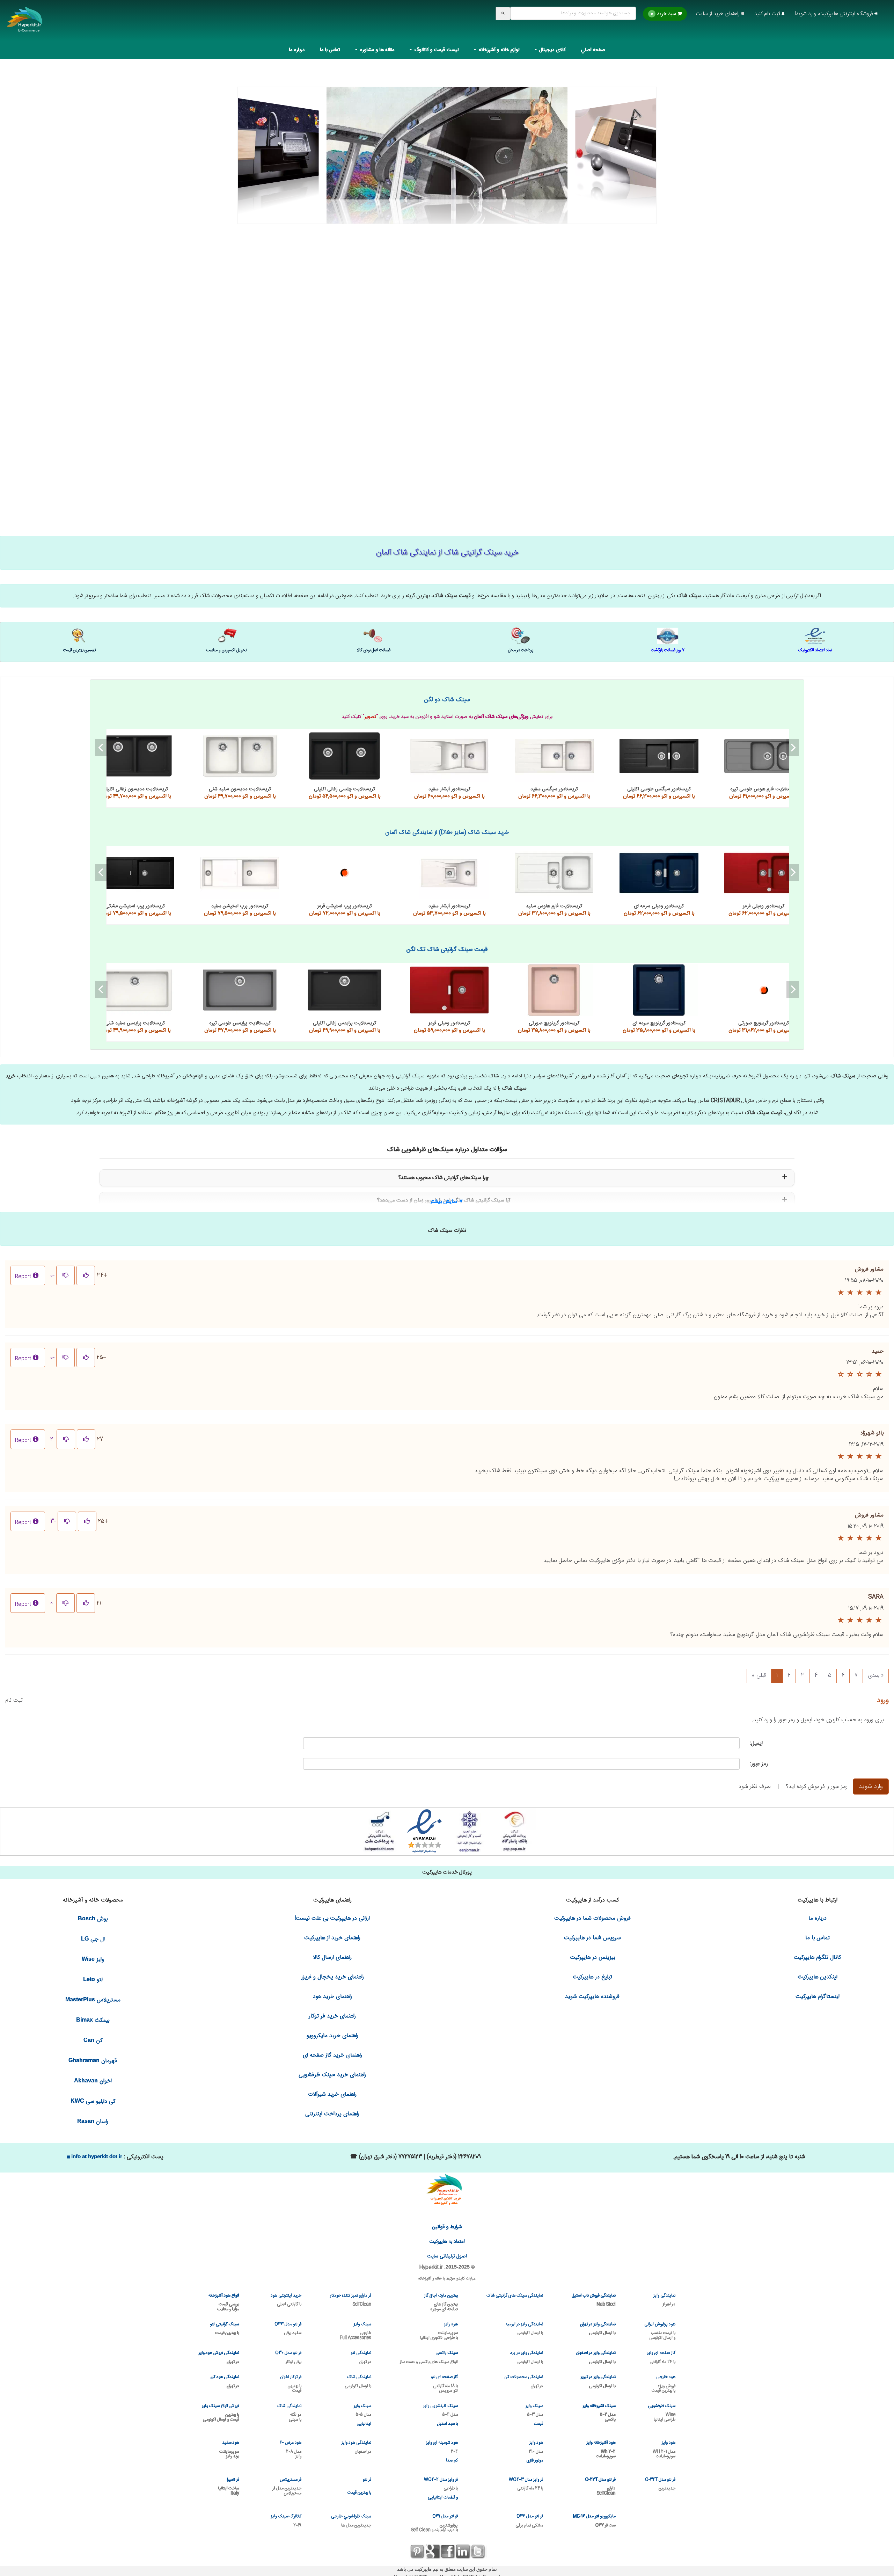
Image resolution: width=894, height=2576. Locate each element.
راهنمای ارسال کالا (332, 1958)
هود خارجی (664, 2383)
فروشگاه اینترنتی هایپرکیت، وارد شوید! (835, 14)
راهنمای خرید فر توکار (332, 2016)
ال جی (93, 1939)
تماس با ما (330, 50)
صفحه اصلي (593, 50)
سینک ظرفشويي (662, 2412)
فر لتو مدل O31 (434, 2523)
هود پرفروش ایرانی (660, 2331)
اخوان (93, 2081)
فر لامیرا (229, 2486)
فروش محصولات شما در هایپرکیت (592, 1918)
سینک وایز (356, 2331)
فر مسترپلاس (287, 2486)
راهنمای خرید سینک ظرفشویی (332, 2075)
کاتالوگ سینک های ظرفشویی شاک (135, 873)
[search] (503, 14)
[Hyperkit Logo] (447, 2190)
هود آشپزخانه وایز (601, 2449)
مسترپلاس (93, 2000)
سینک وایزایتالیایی (362, 2415)
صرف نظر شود (755, 1787)
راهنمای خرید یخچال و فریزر (332, 1977)
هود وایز (439, 2331)
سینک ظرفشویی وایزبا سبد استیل (441, 2415)
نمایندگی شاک (289, 2412)
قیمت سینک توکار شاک (135, 990)
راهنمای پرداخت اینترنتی (332, 2114)
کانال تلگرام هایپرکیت (817, 1958)
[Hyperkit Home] (25, 24)
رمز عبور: (759, 1764)
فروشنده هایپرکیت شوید (592, 1997)
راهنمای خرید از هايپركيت (332, 1938)
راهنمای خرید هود (332, 1997)
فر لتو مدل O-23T (600, 2486)
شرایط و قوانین (447, 2227)
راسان (93, 2122)
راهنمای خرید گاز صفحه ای (332, 2055)
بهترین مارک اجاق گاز (441, 2302)
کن (93, 2041)
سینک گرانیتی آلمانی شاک (135, 756)
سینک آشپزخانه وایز (599, 2412)
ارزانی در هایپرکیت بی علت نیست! (332, 1918)
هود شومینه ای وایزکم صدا (442, 2452)
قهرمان (93, 2061)
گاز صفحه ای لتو (444, 2383)
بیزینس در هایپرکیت (592, 1958)
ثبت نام (14, 1700)
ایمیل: (756, 1743)
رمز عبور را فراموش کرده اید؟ (817, 1787)
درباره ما (297, 50)
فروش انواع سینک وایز (221, 2412)
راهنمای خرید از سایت (718, 14)
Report (23, 1277)
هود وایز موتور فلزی (535, 2452)
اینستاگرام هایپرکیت (818, 1997)
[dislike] (65, 1275)
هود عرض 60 (291, 2449)
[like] (86, 1275)
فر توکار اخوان (291, 2383)
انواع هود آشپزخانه (224, 2302)
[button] (447, 1199)
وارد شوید (871, 1787)
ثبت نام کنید (768, 14)
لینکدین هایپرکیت (818, 1977)
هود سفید (229, 2449)
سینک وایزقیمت (534, 2415)
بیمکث (93, 2020)
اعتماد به (447, 2242)
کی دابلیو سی (93, 2101)
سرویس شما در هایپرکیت (592, 1938)
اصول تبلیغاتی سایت (447, 2256)
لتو (93, 1980)
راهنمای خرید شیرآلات (332, 2094)
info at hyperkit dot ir (96, 2156)
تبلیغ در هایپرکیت (592, 1977)
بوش (93, 1919)
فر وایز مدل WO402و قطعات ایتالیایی (441, 2489)
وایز (93, 1960)
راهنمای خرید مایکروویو (332, 2036)
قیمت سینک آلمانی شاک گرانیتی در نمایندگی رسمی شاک (447, 143)
